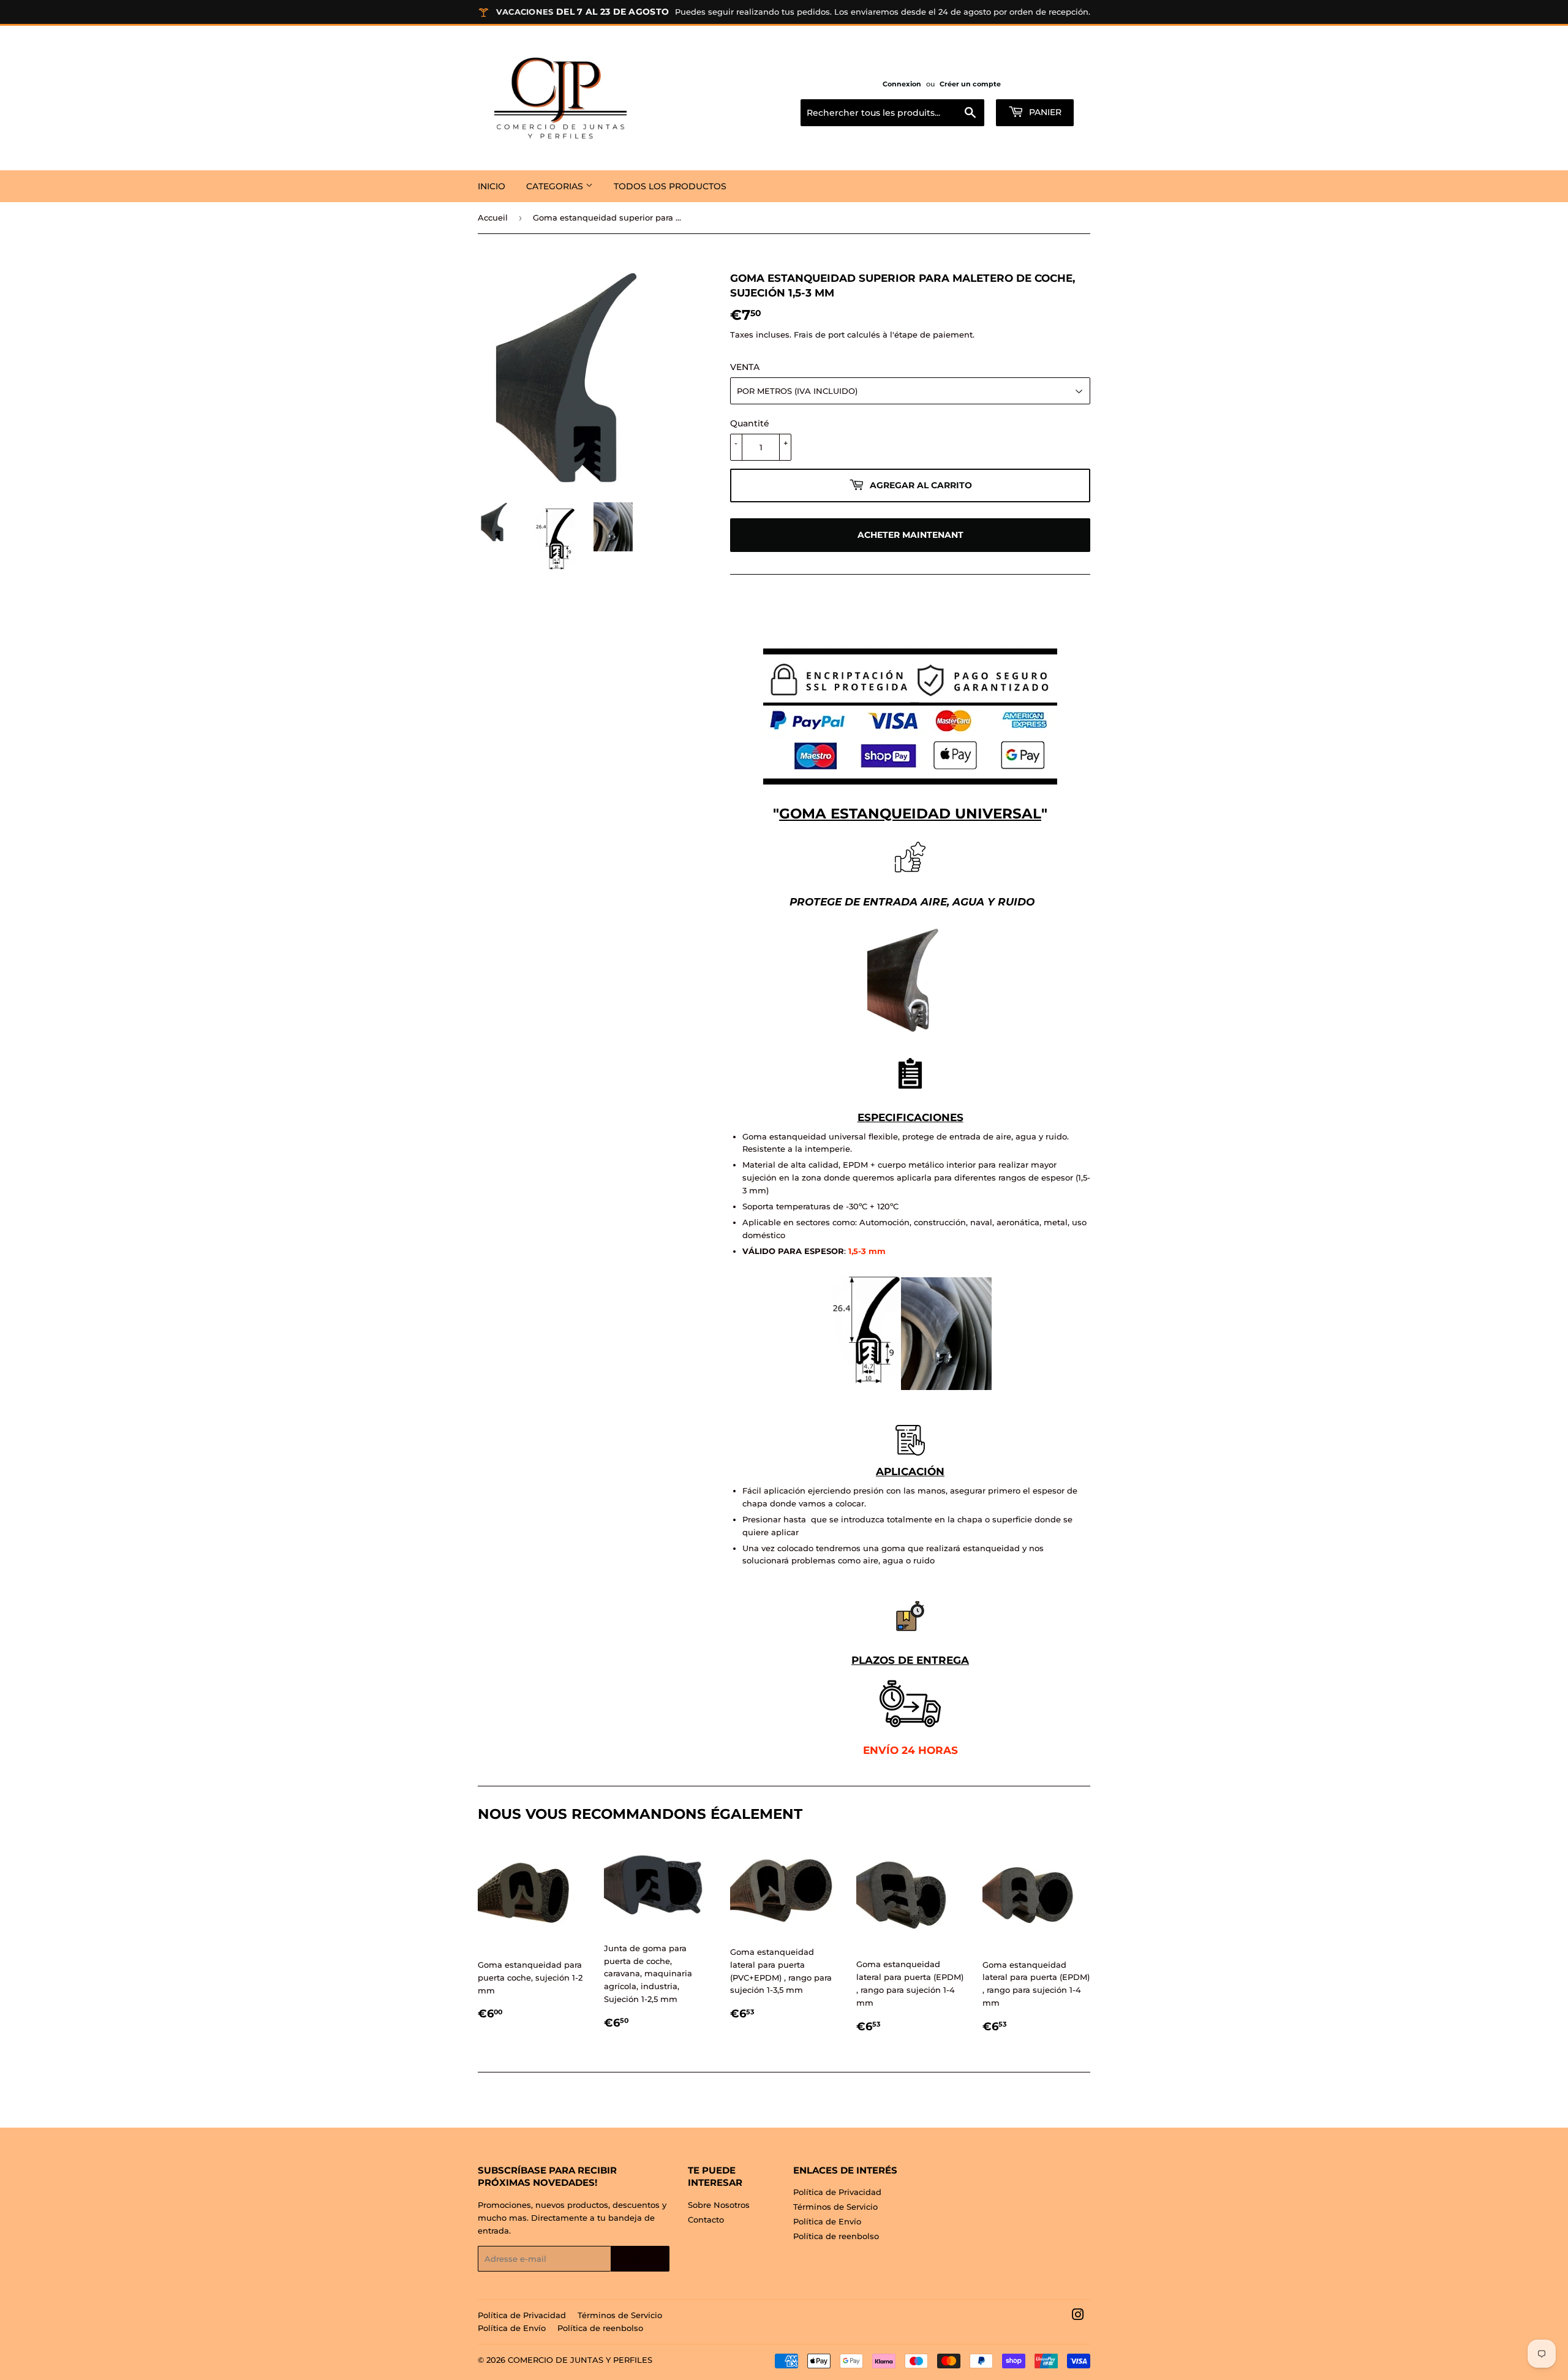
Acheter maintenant (910, 535)
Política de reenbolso (836, 2236)
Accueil (493, 217)
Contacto (706, 2219)
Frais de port (819, 334)
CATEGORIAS (556, 186)
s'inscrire (640, 2259)
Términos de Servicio (835, 2207)
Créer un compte (970, 84)
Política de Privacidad (837, 2192)
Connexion (902, 84)
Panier (1044, 112)
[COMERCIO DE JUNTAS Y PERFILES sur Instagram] (1078, 2316)
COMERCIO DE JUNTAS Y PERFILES (580, 2360)
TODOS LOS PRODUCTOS (670, 186)
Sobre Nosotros (719, 2205)
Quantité (750, 423)
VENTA (745, 367)
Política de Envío (827, 2221)
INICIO (492, 186)
